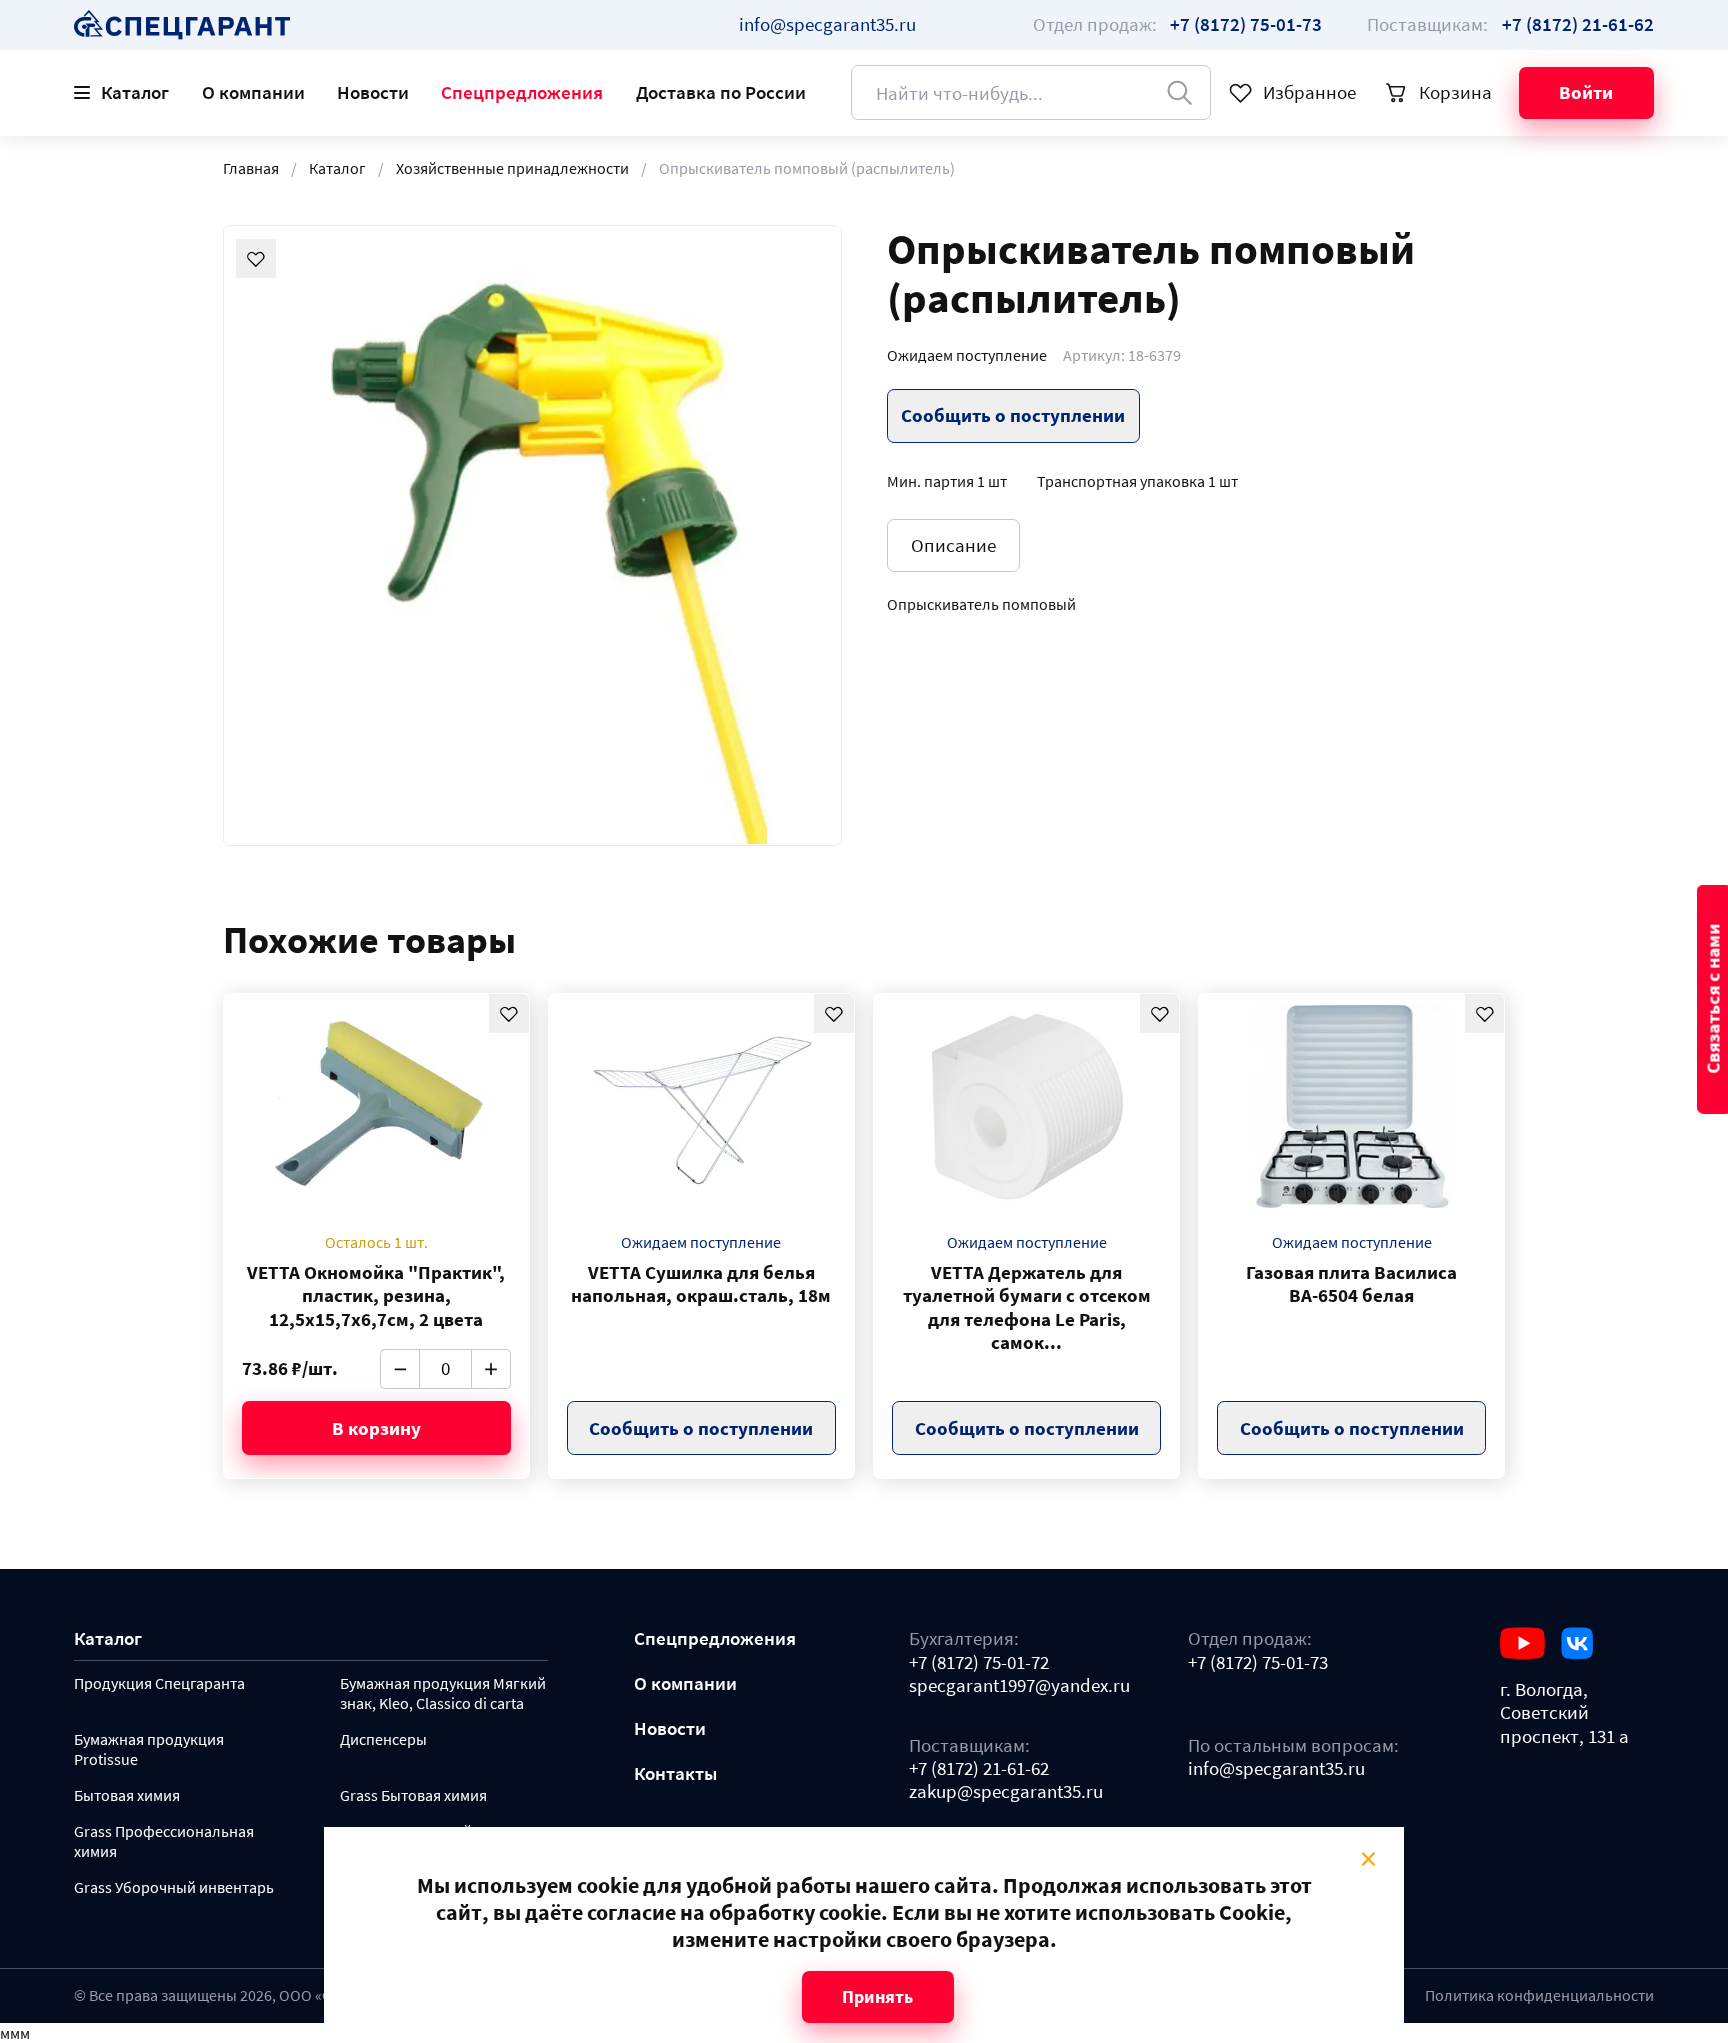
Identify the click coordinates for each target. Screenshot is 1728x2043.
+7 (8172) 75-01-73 (1258, 1662)
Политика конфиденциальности (1539, 1995)
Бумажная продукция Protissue (149, 1749)
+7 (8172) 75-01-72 (979, 1662)
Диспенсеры (383, 1739)
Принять (877, 1996)
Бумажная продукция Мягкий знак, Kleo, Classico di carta (443, 1693)
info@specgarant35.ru (827, 24)
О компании (253, 92)
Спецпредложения (522, 92)
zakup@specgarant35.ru (1006, 1791)
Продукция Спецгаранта (159, 1683)
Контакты (675, 1773)
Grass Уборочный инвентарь (174, 1887)
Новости (373, 92)
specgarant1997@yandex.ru (1019, 1685)
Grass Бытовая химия (413, 1795)
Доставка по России (721, 92)
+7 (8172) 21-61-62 (979, 1768)
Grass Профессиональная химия (164, 1841)
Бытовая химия (127, 1795)
